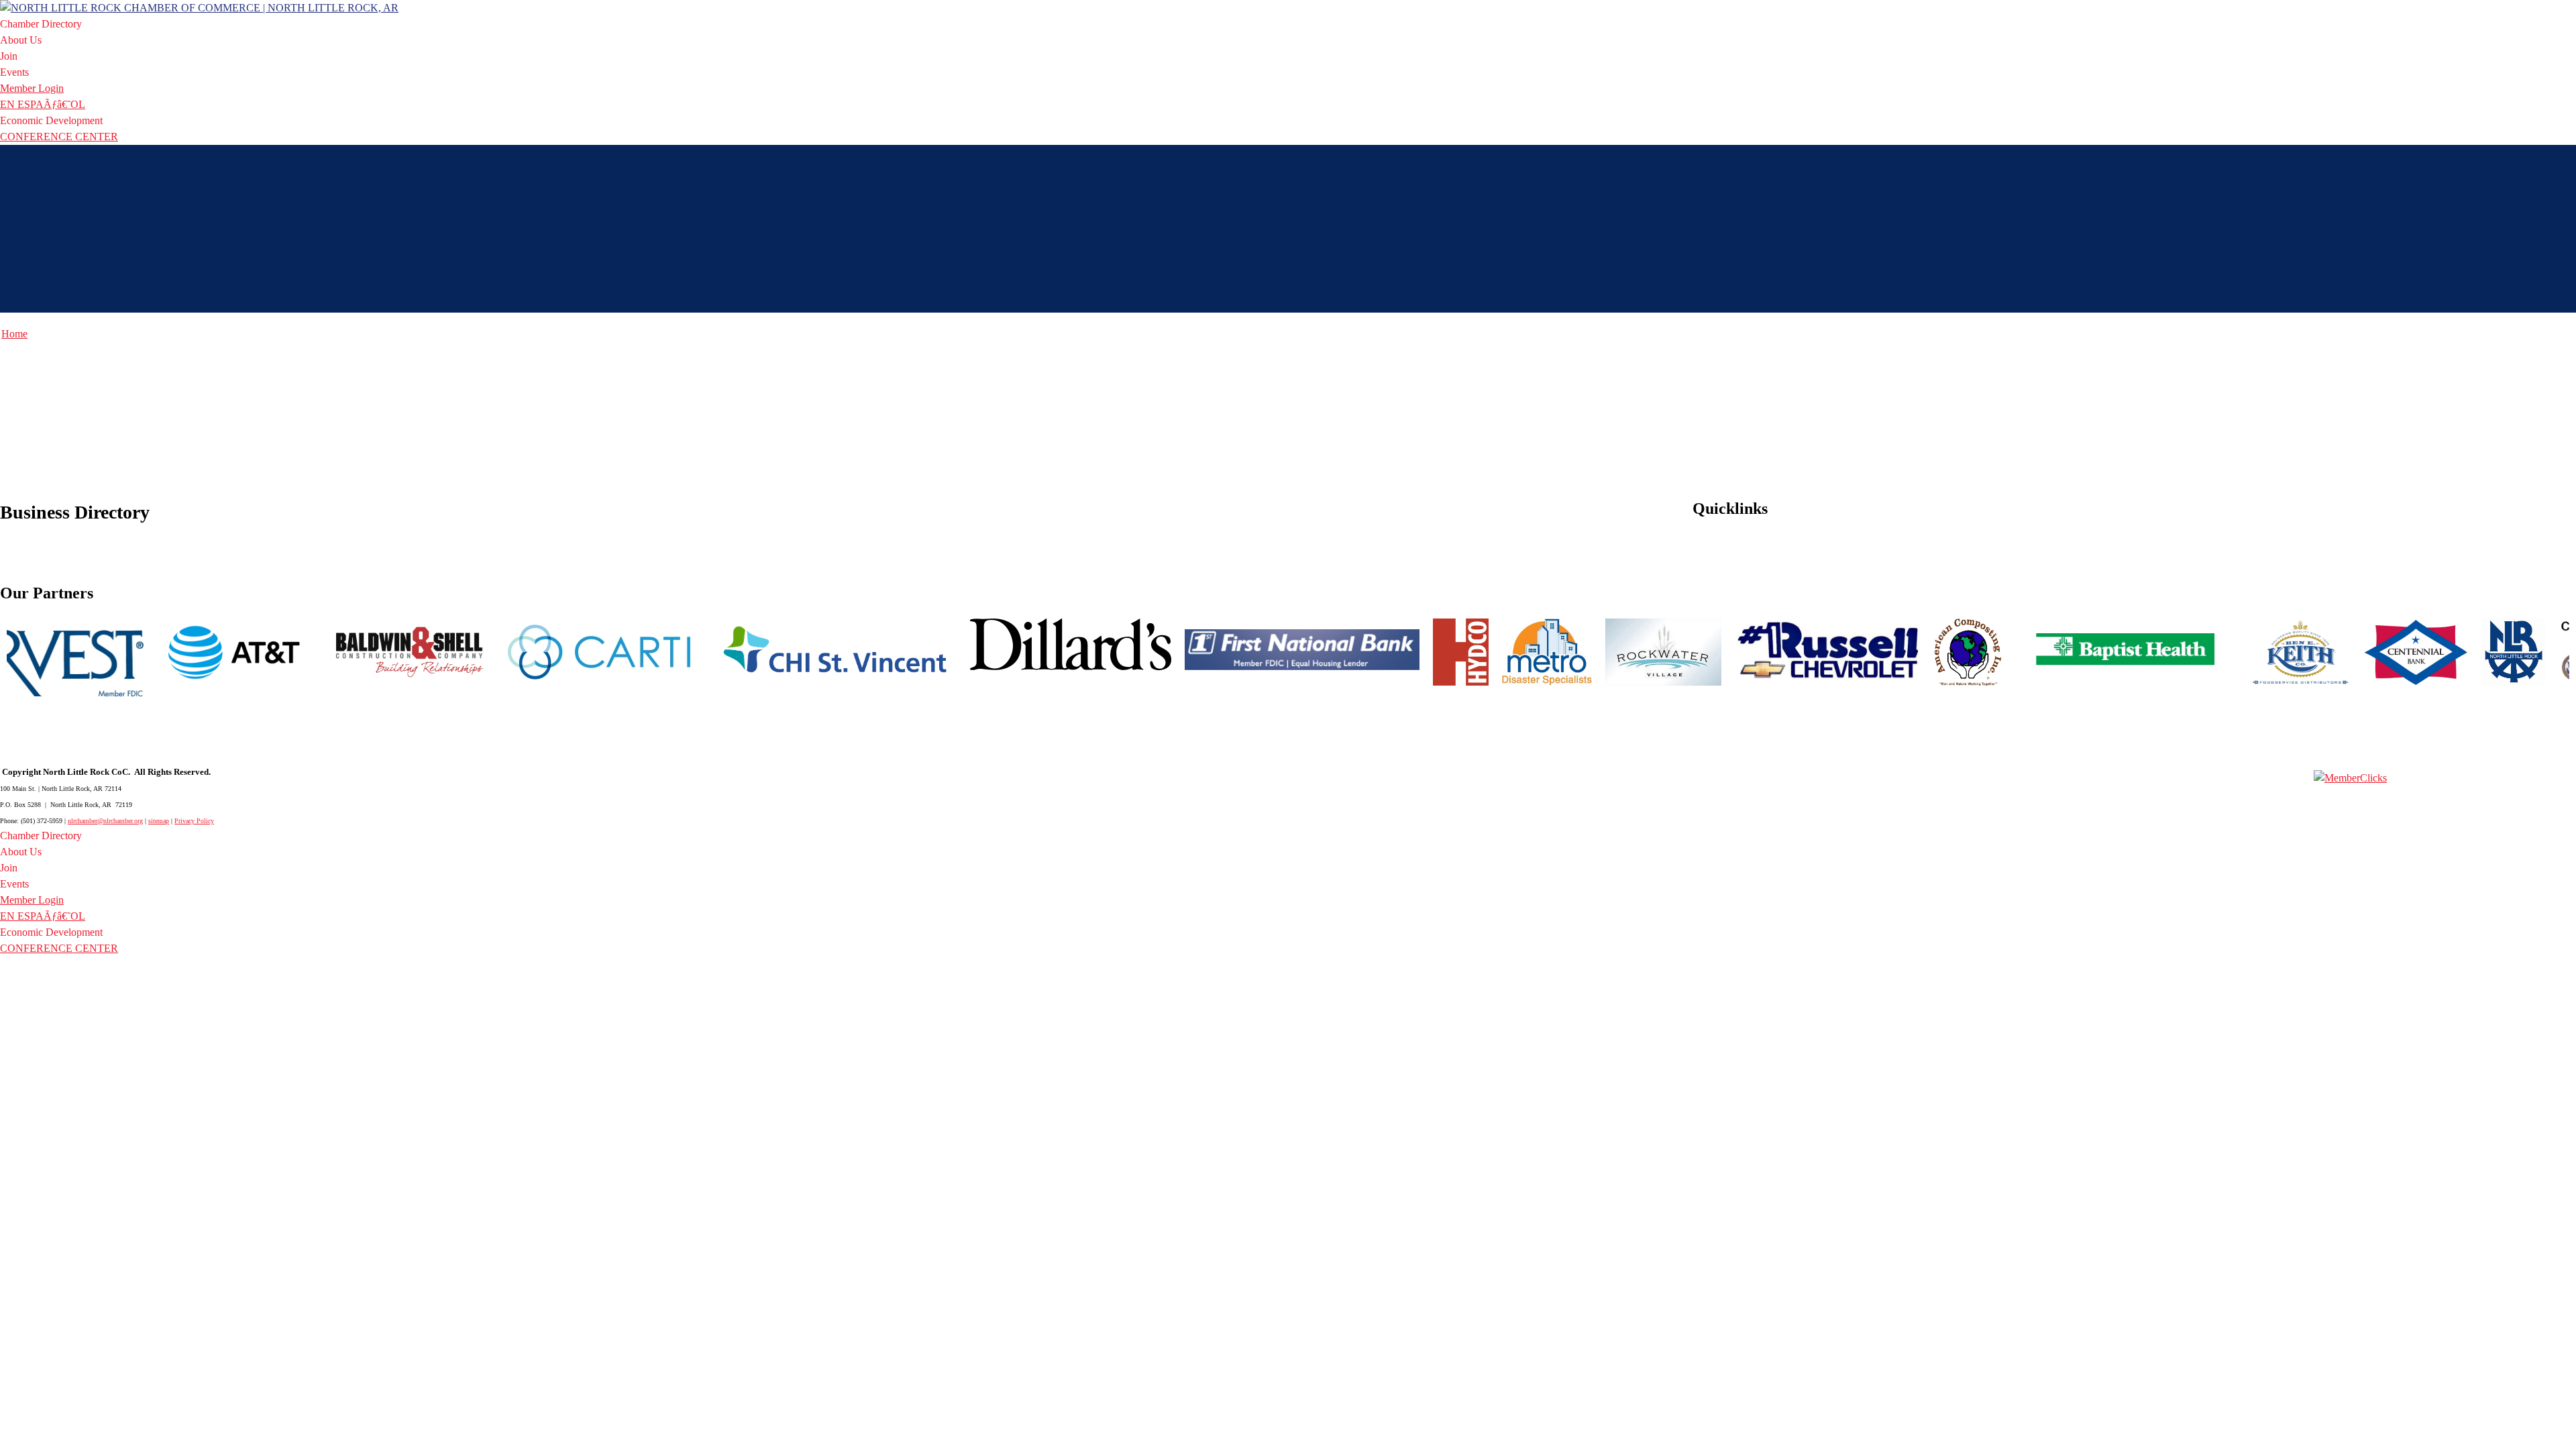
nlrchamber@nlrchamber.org (105, 821)
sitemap (159, 821)
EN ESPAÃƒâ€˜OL (43, 104)
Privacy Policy (194, 821)
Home (14, 334)
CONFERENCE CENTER (59, 137)
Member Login (32, 88)
